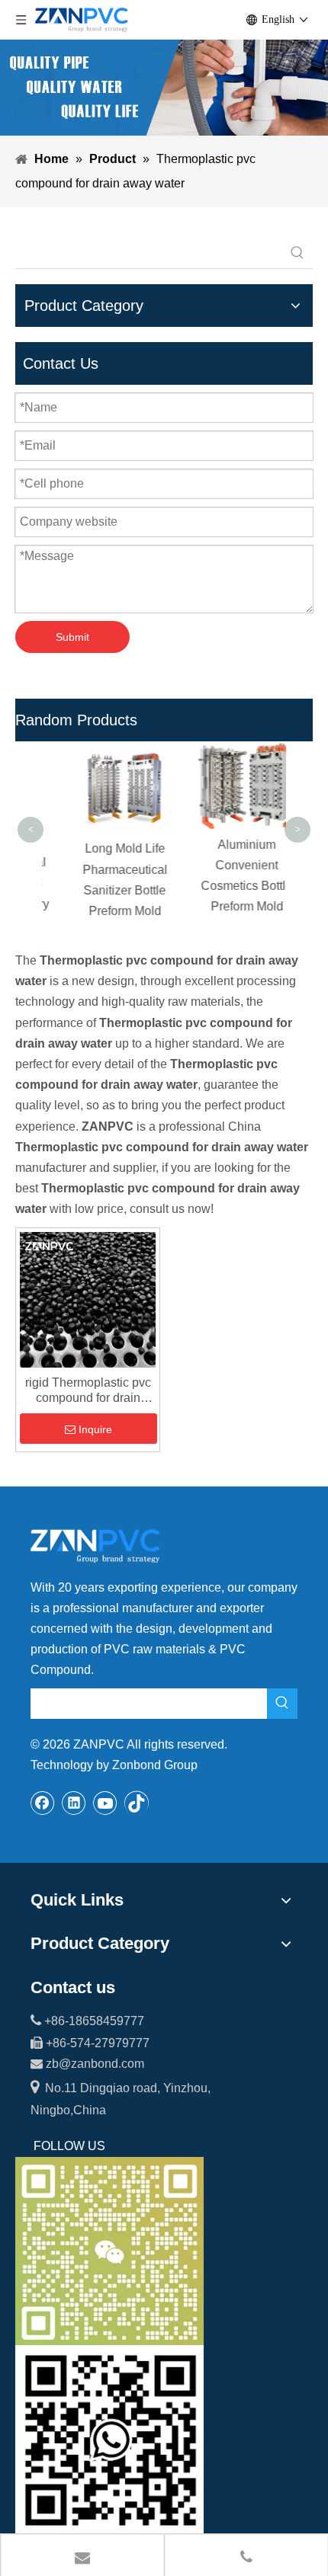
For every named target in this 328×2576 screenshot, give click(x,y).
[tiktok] (137, 1803)
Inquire (95, 1429)
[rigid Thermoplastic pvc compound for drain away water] (88, 1299)
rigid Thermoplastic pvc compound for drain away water (88, 1391)
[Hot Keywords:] (297, 253)
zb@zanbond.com (95, 2064)
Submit (72, 637)
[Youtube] (105, 1803)
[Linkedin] (74, 1803)
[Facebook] (43, 1803)
